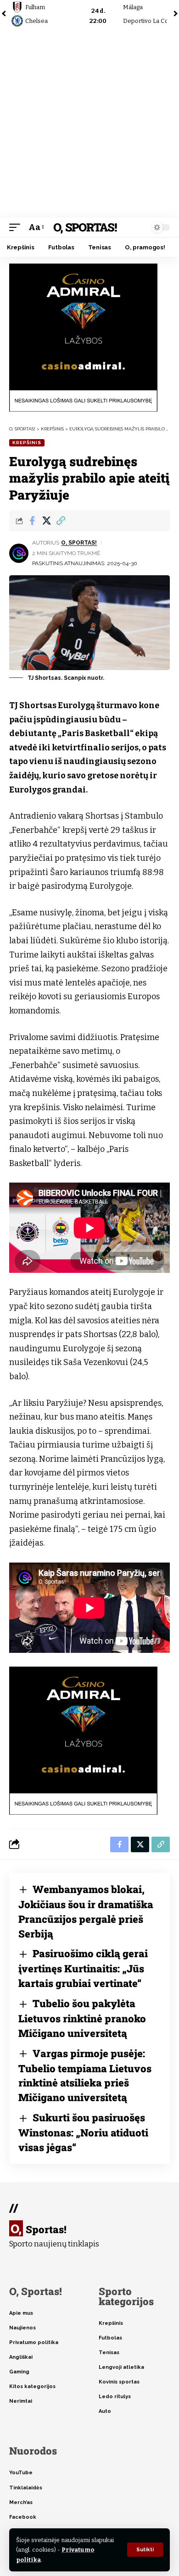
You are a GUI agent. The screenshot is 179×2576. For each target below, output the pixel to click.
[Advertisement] (89, 124)
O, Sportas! (85, 227)
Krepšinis (27, 443)
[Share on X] (46, 521)
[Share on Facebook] (32, 521)
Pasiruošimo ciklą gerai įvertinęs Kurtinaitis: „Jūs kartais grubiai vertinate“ (83, 1968)
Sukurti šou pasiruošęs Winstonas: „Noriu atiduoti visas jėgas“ (83, 2132)
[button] (145, 2550)
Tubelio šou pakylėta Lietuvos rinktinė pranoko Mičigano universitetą (82, 2018)
